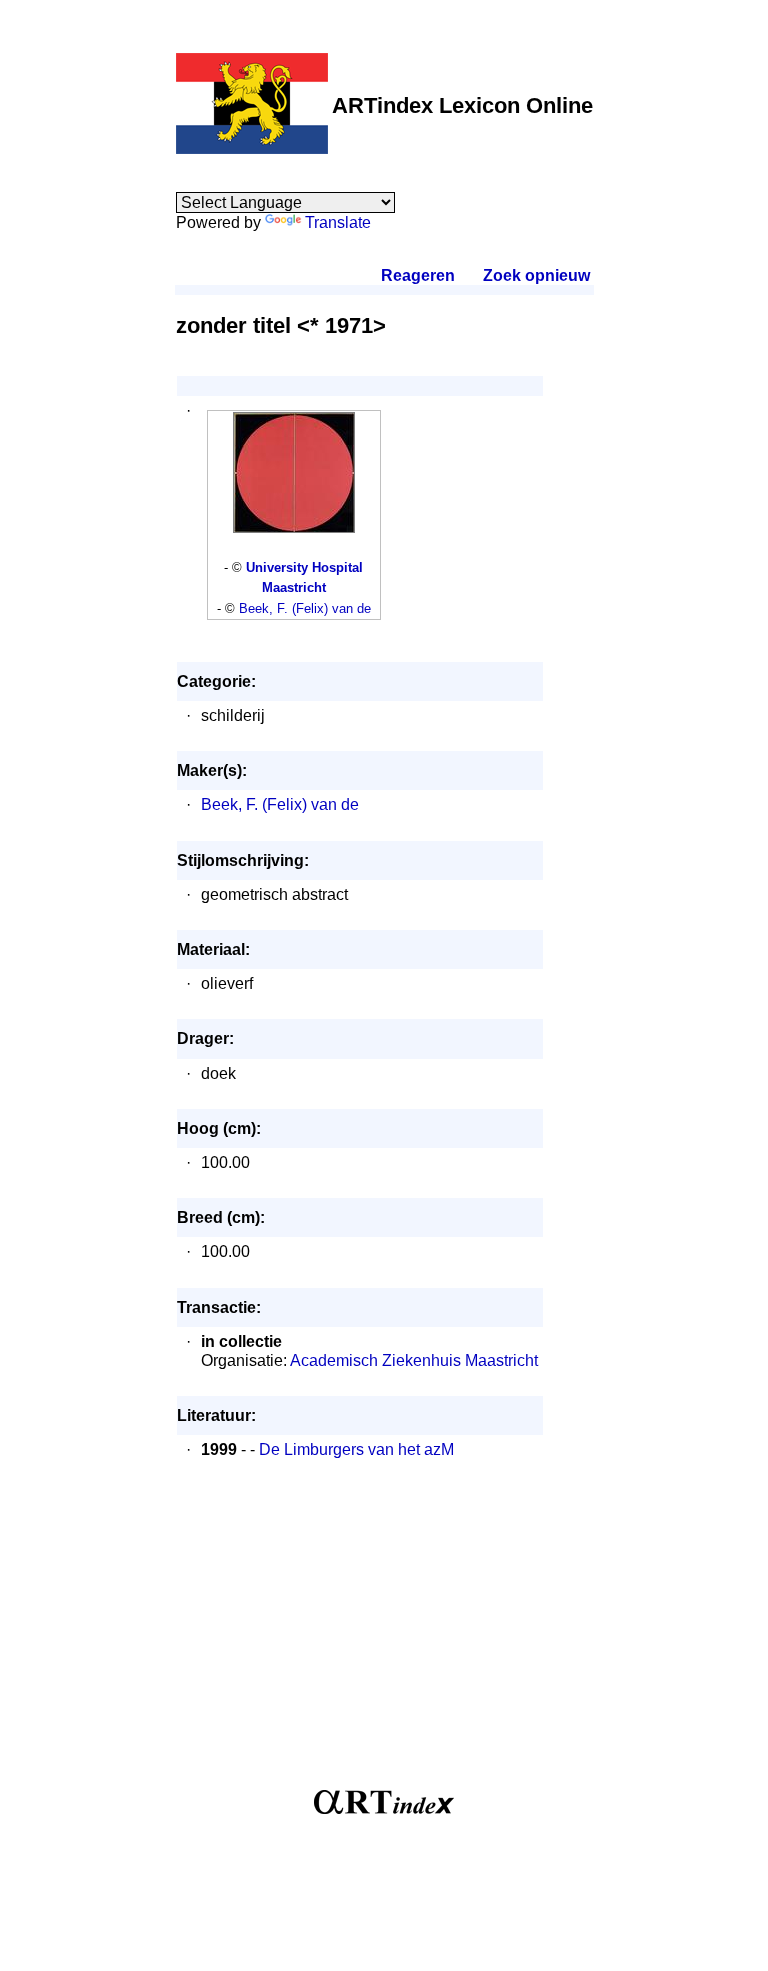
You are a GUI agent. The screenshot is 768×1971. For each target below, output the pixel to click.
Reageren (418, 275)
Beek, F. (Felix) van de (305, 608)
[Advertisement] (384, 1635)
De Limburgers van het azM (356, 1449)
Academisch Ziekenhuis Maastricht (414, 1360)
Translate (338, 222)
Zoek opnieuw (536, 275)
